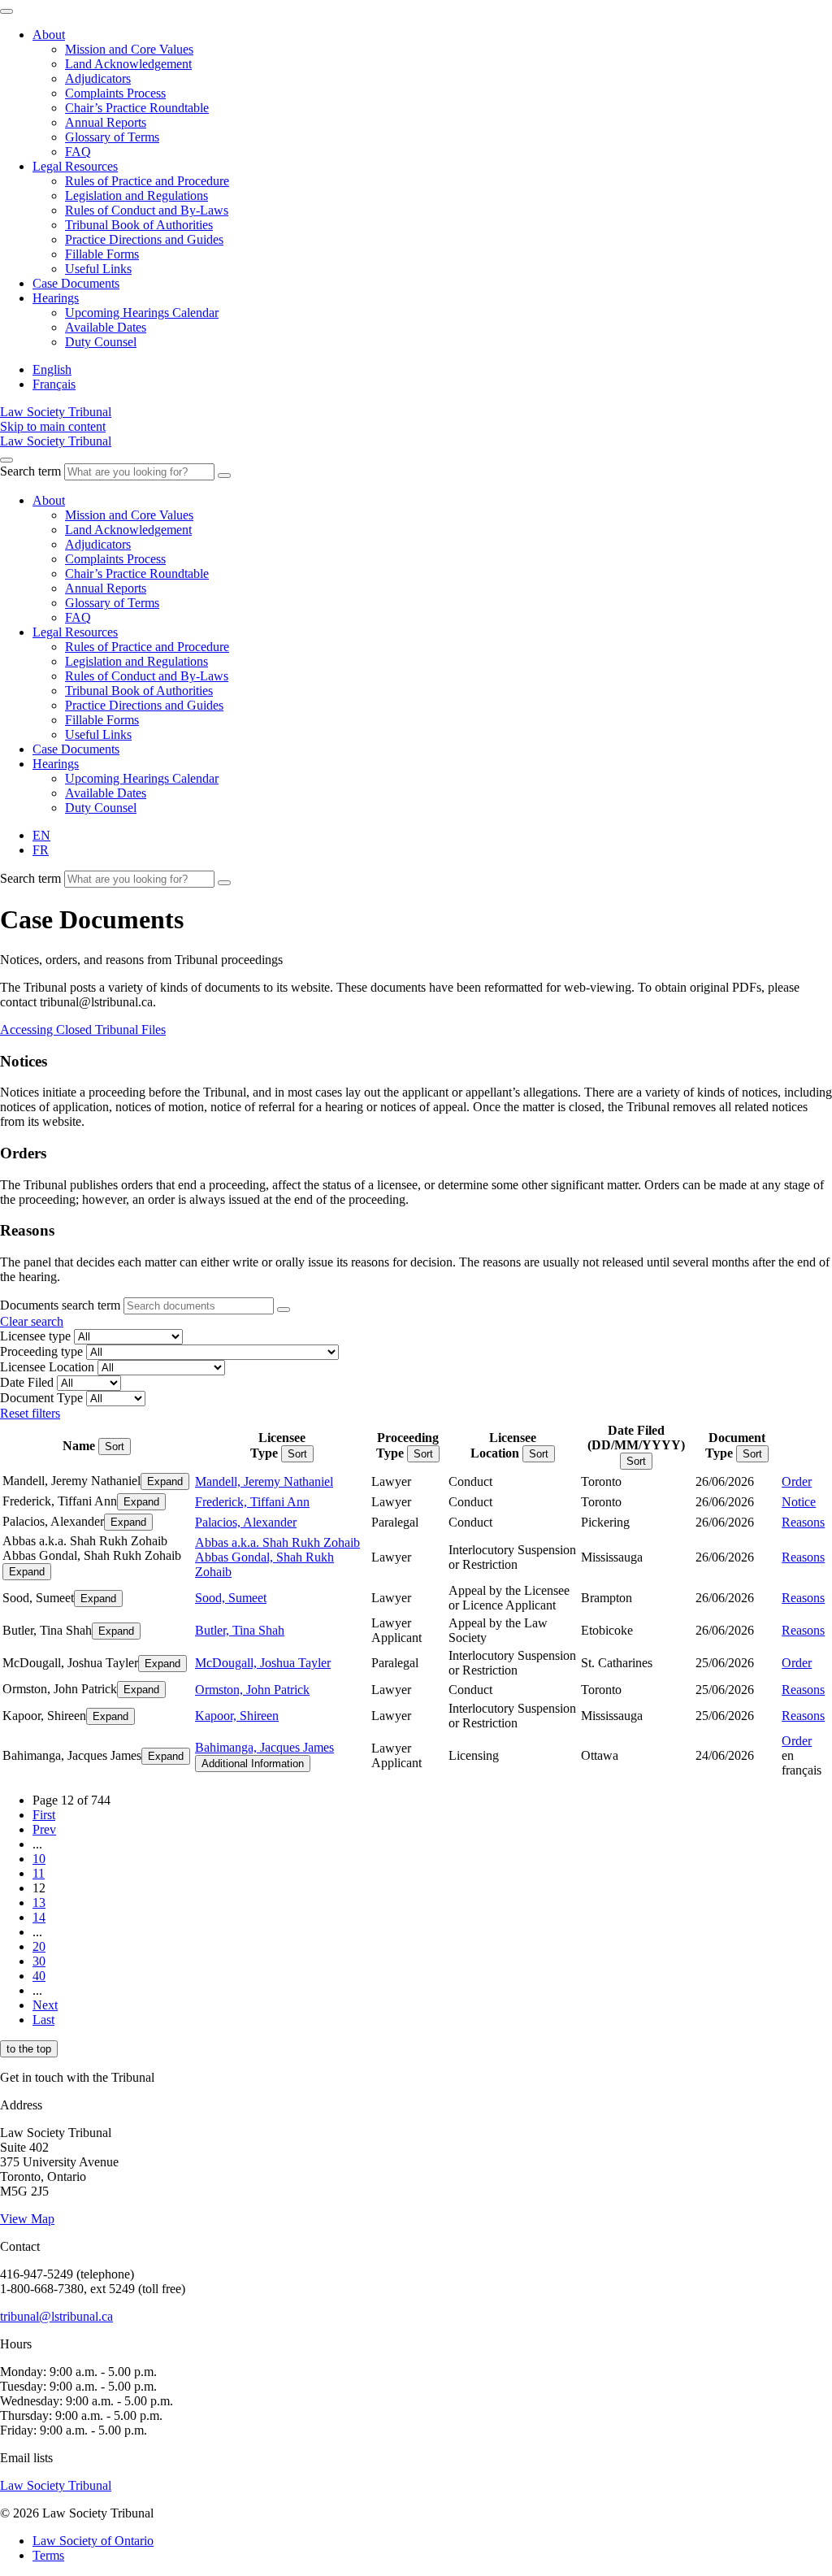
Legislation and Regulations (136, 195)
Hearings (56, 298)
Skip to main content (53, 426)
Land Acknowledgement (128, 64)
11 (39, 1873)
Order (797, 1481)
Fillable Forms (102, 254)
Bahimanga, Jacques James (264, 1747)
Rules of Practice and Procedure (147, 181)
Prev (44, 1829)
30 (39, 1961)
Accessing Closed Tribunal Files (83, 1030)
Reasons (803, 1522)
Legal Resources (75, 166)
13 (39, 1903)
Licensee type (35, 1336)
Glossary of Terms (112, 137)
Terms (48, 2555)
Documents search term (60, 1305)
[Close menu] (6, 11)
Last (43, 2020)
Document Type (41, 1398)
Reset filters (30, 1413)
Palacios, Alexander (246, 1522)
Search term (30, 471)
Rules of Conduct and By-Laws (147, 210)
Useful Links (98, 269)
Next (45, 2005)
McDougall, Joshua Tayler (263, 1663)
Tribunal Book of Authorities (139, 225)
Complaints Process (115, 93)
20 (39, 1946)
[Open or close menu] (6, 460)
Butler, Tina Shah (240, 1630)
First (44, 1815)
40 (39, 1976)
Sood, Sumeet (231, 1598)
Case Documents (76, 283)
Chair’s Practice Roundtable (137, 108)
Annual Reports (106, 122)
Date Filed (27, 1382)
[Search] (224, 476)
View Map (27, 2219)
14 (39, 1917)
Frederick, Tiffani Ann (252, 1502)
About (49, 35)
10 (39, 1859)
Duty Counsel (101, 342)
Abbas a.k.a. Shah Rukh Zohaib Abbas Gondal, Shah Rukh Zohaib (277, 1557)
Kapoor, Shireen (237, 1716)
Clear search (32, 1321)
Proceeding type (41, 1351)
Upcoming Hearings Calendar (142, 313)
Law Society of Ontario (93, 2541)
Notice (799, 1502)
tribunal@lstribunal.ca (56, 2316)
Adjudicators (98, 78)
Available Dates (106, 327)
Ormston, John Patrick (252, 1690)
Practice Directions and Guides (144, 239)
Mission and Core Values (129, 49)
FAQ (78, 152)
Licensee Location (47, 1367)
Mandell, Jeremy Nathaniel (264, 1481)
